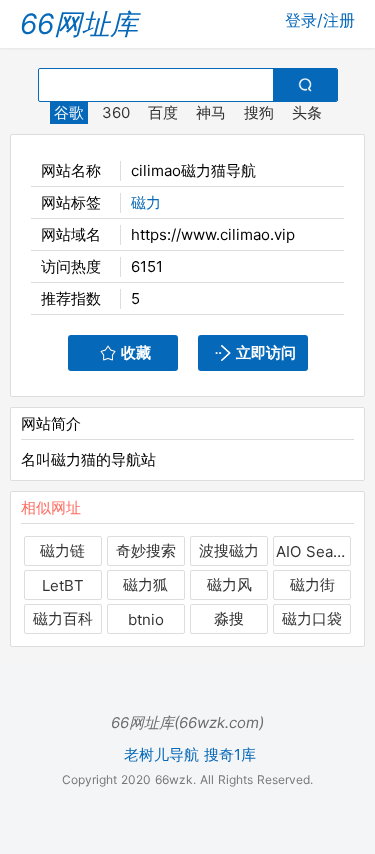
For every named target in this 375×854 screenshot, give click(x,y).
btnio (146, 619)
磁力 (146, 202)
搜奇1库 (230, 755)
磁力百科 (63, 618)
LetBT (63, 585)
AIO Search (312, 551)
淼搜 (229, 618)
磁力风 (229, 584)
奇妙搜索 (146, 550)
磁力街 (312, 584)
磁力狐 (145, 584)
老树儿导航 (161, 755)
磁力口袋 (312, 618)
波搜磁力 (229, 550)
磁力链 (62, 550)
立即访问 (266, 352)
